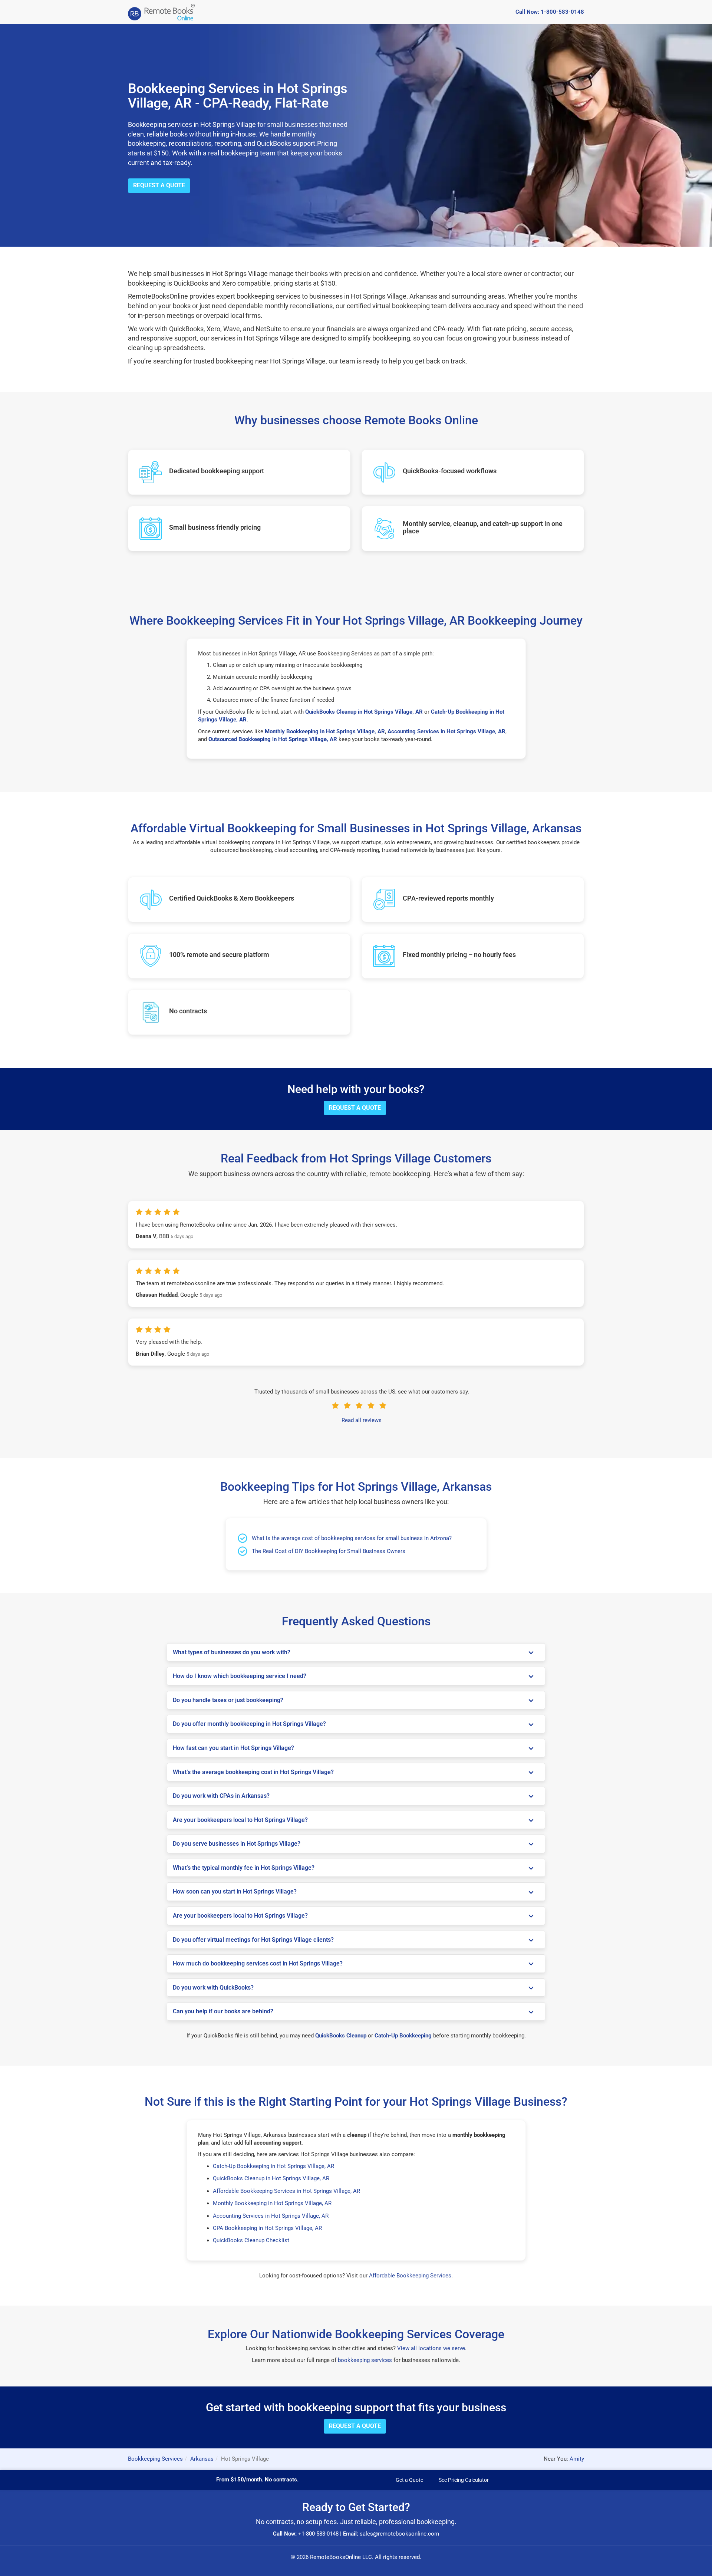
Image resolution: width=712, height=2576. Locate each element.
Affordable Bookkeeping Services (410, 2276)
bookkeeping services (365, 2360)
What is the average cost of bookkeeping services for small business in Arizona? (352, 1538)
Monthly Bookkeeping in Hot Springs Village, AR (272, 2203)
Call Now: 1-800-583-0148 (550, 12)
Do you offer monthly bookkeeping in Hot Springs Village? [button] (249, 1724)
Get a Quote (409, 2480)
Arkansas (202, 2459)
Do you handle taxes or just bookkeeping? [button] (228, 1700)
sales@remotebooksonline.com (399, 2534)
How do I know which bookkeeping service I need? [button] (240, 1676)
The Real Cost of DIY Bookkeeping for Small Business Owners (329, 1551)
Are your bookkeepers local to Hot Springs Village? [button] (240, 1820)
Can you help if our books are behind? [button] (223, 2011)
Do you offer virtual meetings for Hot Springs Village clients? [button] (253, 1940)
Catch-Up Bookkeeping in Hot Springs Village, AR (273, 2166)
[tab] (356, 1652)
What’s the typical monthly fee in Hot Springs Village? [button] (244, 1868)
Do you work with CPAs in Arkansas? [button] (221, 1796)
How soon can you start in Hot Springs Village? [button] (235, 1892)
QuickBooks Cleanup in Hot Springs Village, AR (271, 2178)
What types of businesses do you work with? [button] (232, 1652)
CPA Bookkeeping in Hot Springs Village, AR (267, 2228)
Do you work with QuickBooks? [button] (213, 1988)
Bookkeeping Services (155, 2459)
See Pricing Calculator (464, 2480)
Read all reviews (362, 1420)
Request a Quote (159, 185)
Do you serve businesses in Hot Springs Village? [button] (237, 1844)
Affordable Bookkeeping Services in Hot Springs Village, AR (286, 2191)
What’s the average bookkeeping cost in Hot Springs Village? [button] (253, 1772)
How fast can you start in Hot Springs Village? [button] (233, 1748)
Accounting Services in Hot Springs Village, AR (271, 2216)
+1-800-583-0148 (318, 2534)
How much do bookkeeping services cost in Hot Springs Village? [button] (258, 1964)
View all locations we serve (431, 2348)
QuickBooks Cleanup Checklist (251, 2240)
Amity (577, 2459)
